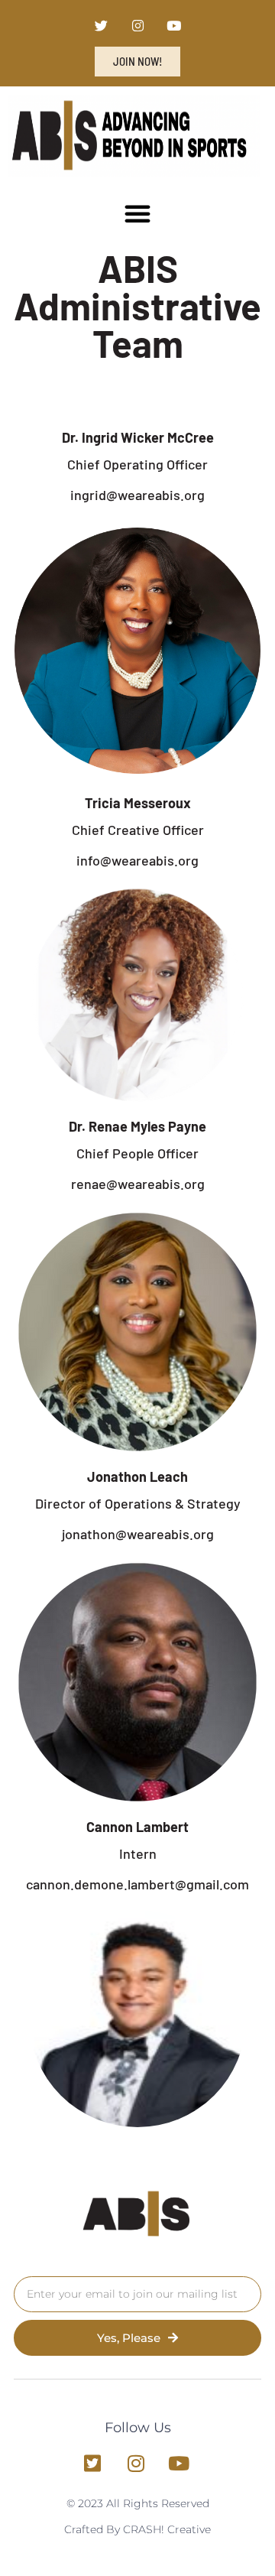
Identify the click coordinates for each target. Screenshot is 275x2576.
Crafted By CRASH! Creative (137, 2529)
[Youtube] (174, 26)
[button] (137, 213)
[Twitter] (102, 26)
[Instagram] (137, 26)
